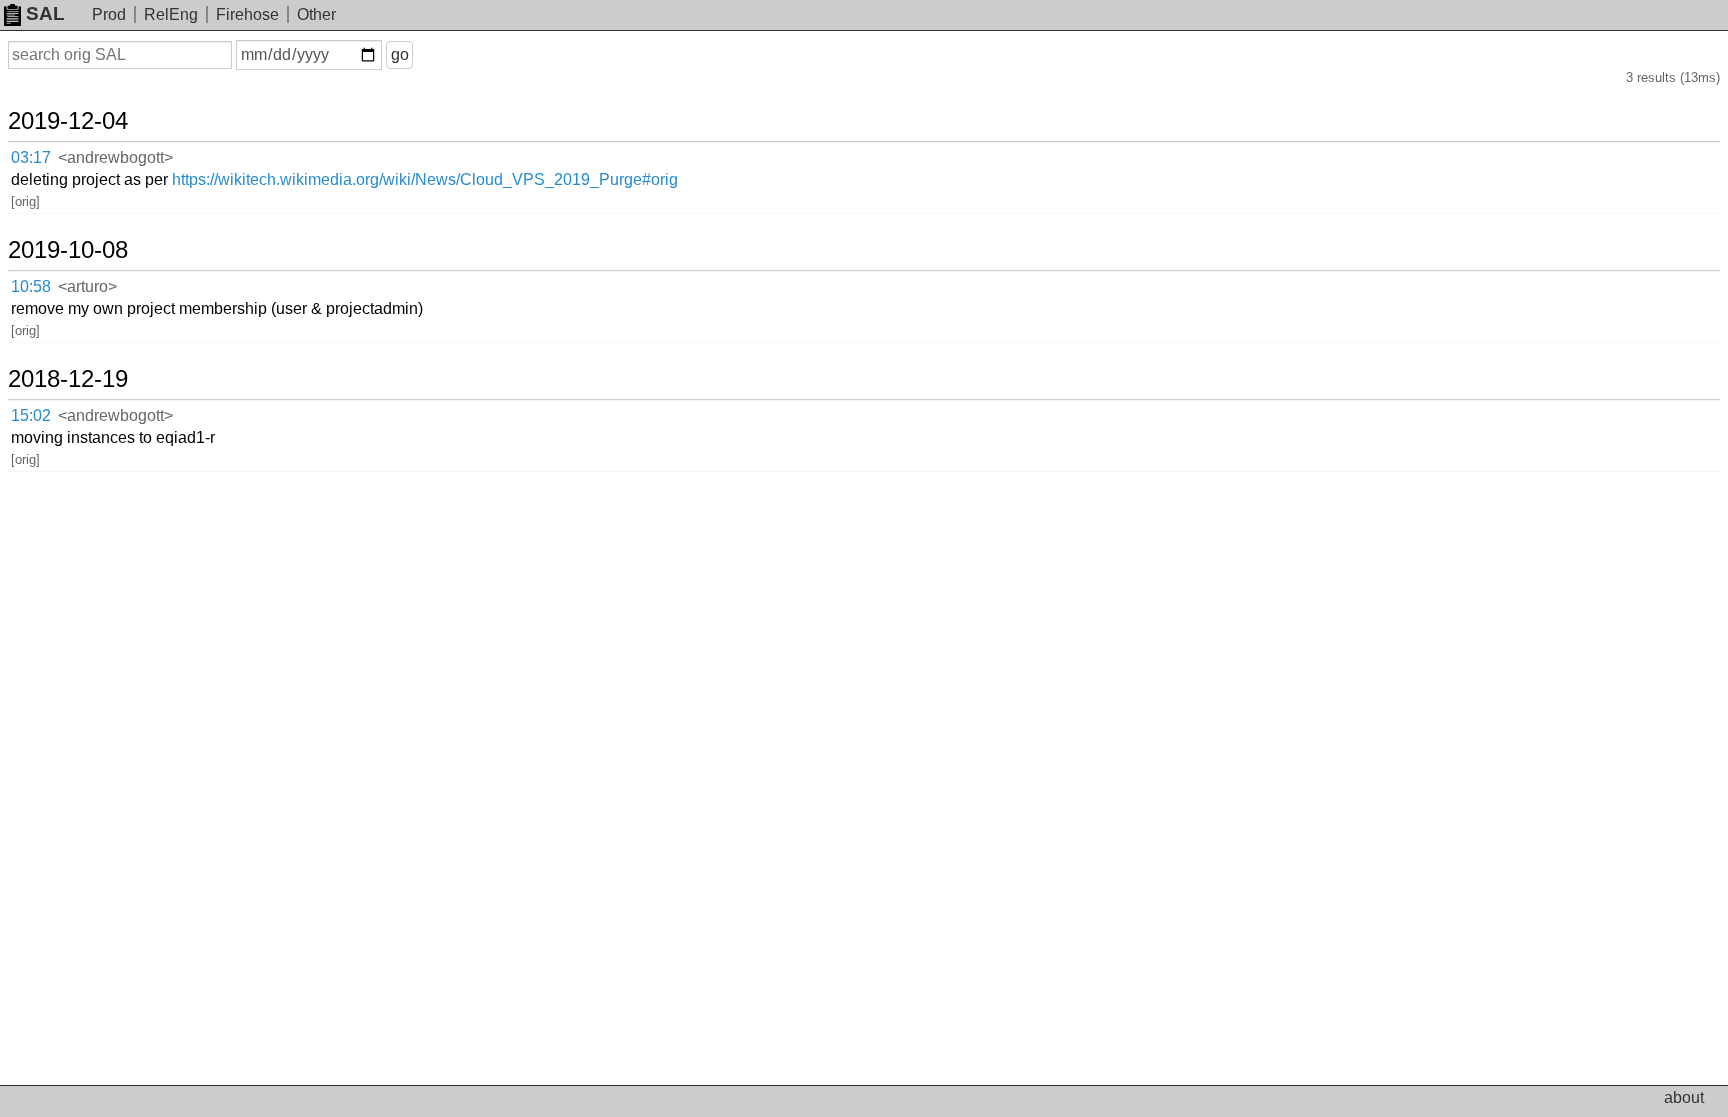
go (400, 54)
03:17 (31, 157)
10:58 (31, 286)
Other (316, 14)
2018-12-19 (68, 379)
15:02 (31, 415)
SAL (45, 13)
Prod (109, 14)
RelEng (171, 14)
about (1684, 1097)
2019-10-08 (68, 250)
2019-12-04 (68, 121)
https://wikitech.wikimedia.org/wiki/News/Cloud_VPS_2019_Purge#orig (425, 179)
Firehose (247, 14)
